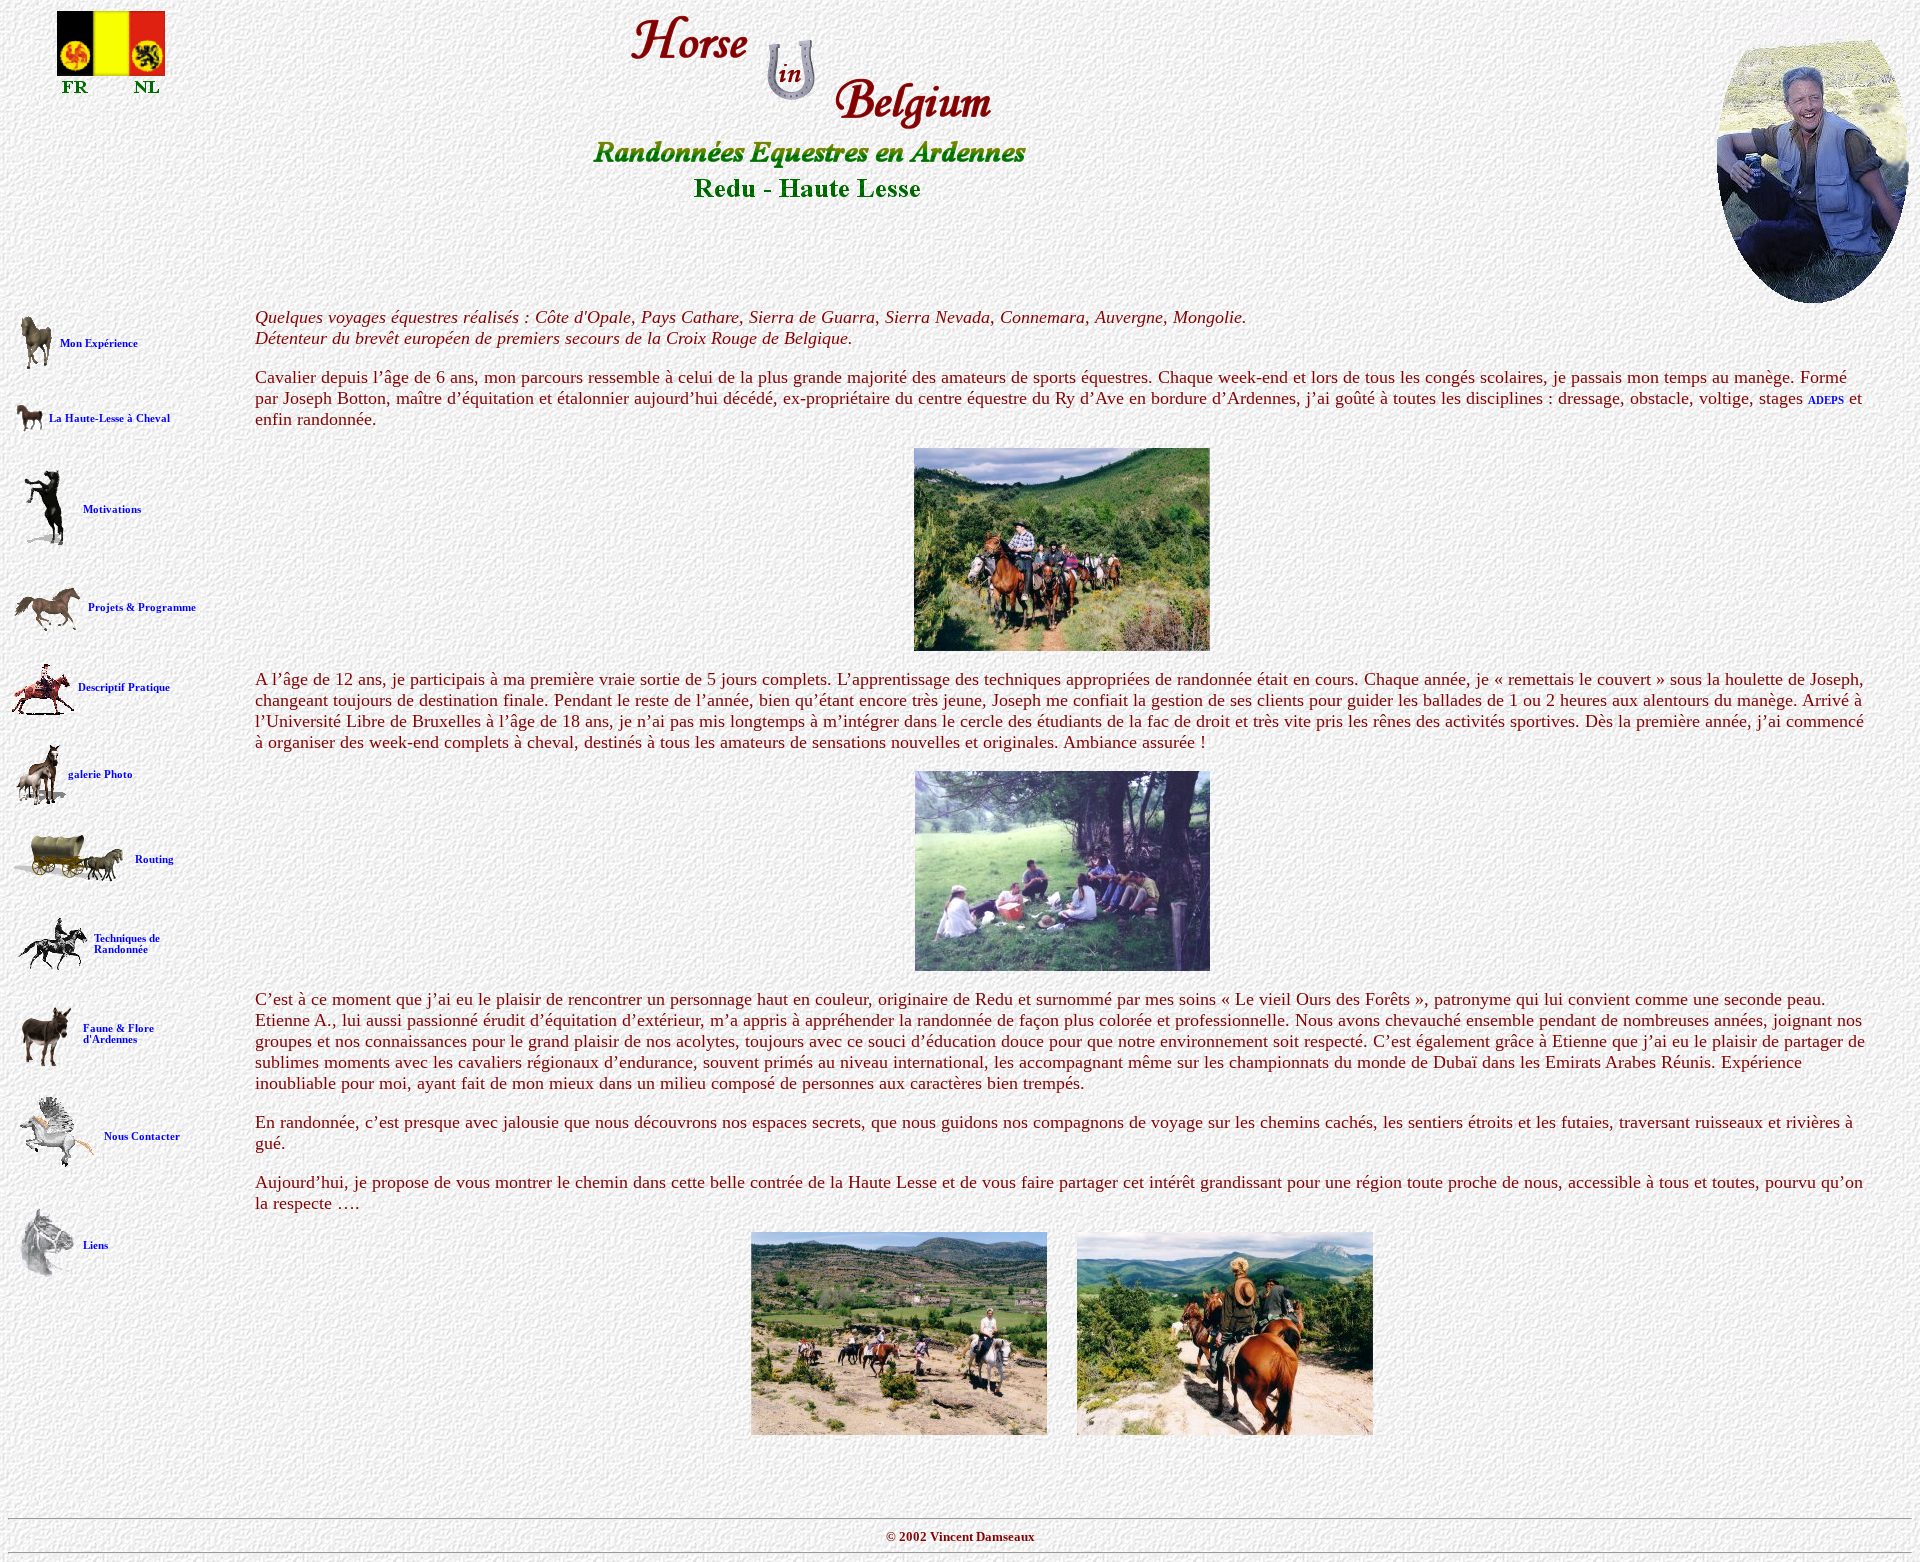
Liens (95, 1245)
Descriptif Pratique (124, 687)
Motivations (112, 509)
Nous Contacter (142, 1136)
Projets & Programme (142, 607)
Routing (154, 859)
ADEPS (1826, 400)
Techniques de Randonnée (127, 944)
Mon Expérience (99, 343)
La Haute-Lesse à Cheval (109, 418)
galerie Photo (100, 774)
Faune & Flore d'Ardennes (118, 1034)
